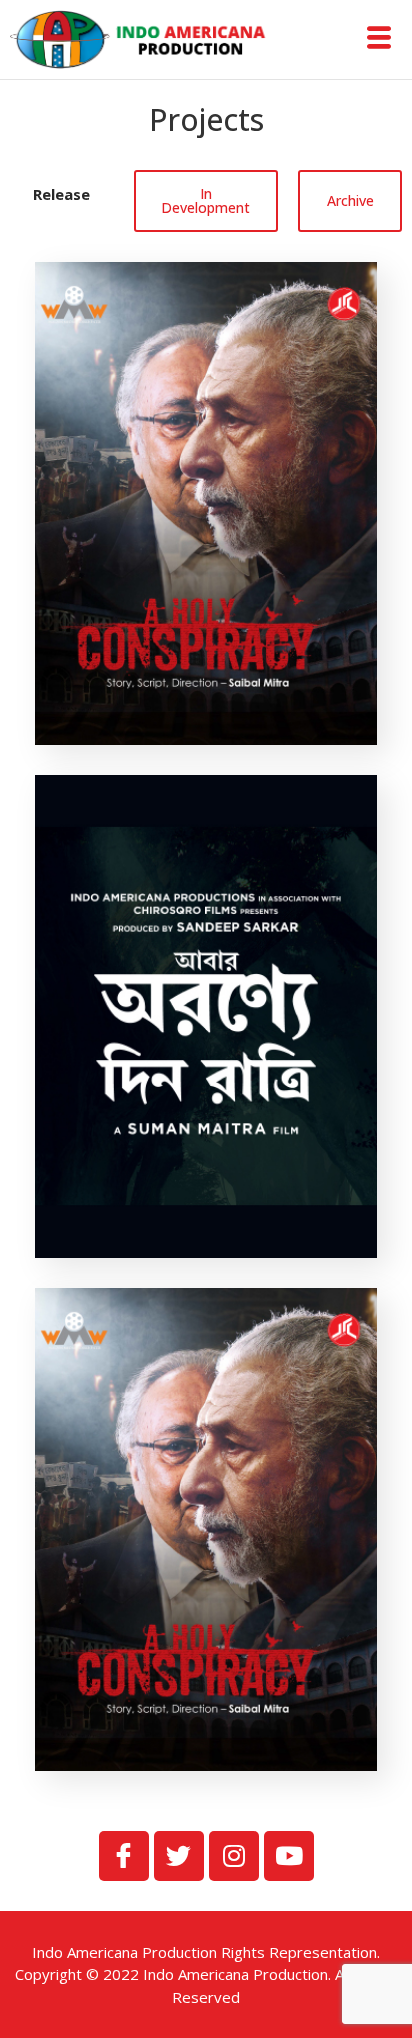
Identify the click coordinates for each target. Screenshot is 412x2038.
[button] (62, 194)
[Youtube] (289, 1856)
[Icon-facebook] (124, 1856)
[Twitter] (179, 1856)
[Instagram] (234, 1856)
